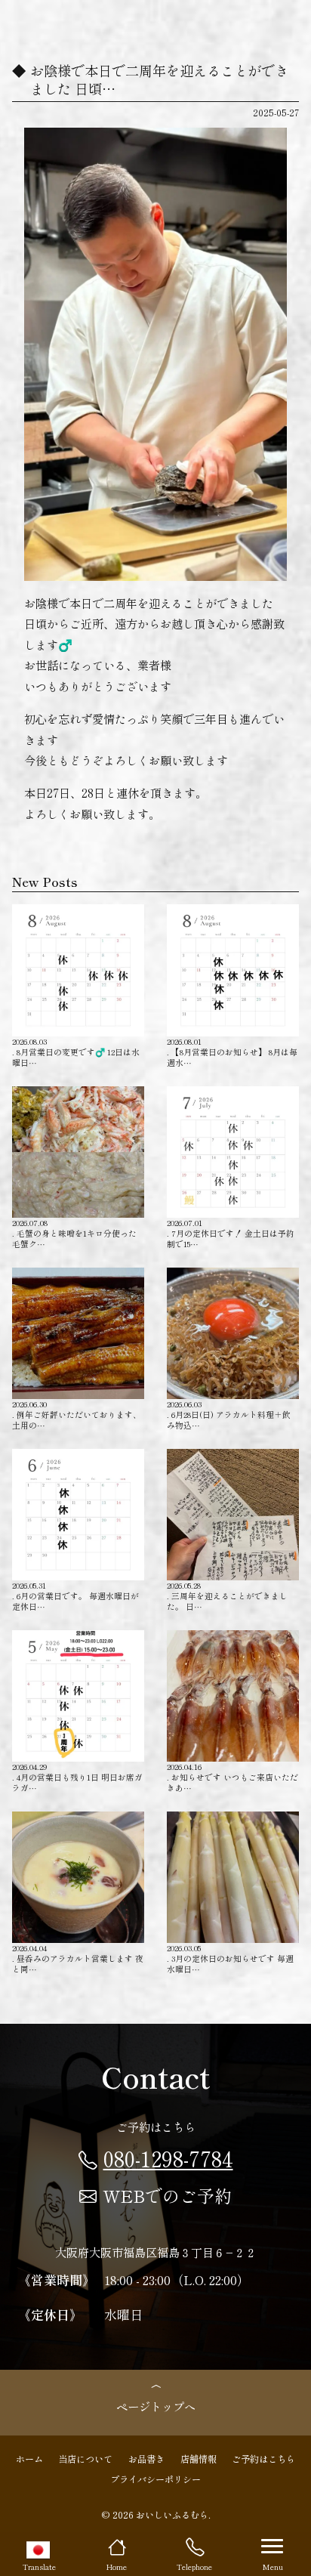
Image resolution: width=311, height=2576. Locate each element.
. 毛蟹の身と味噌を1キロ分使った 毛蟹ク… (74, 1233)
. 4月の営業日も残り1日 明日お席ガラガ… (77, 1777)
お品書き (146, 2459)
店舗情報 (199, 2459)
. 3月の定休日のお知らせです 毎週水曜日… (230, 1958)
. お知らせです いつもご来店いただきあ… (232, 1777)
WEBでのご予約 (167, 2195)
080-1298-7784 (168, 2158)
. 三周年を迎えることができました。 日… (227, 1596)
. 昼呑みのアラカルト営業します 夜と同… (78, 1958)
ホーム (29, 2459)
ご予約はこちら (263, 2459)
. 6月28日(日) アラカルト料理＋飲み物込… (229, 1415)
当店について (85, 2459)
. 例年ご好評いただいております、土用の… (77, 1415)
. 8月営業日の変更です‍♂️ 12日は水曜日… (76, 1052)
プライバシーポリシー (155, 2479)
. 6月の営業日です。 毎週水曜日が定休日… (75, 1596)
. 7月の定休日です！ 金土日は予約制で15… (231, 1233)
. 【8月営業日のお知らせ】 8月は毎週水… (232, 1052)
